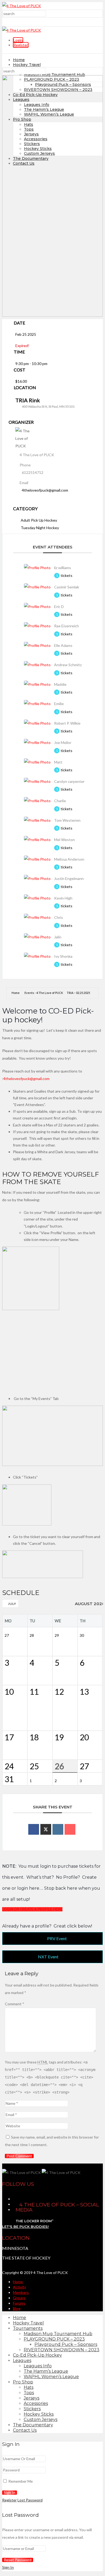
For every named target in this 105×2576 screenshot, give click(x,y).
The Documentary (33, 2425)
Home (19, 60)
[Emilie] (37, 704)
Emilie (59, 704)
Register (21, 45)
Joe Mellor (63, 742)
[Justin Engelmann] (37, 878)
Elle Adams (63, 645)
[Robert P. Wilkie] (37, 723)
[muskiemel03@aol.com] (37, 840)
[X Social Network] (46, 1829)
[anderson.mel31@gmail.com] (37, 859)
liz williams (63, 568)
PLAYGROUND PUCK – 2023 (54, 2339)
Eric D (59, 607)
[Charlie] (37, 801)
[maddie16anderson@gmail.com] (37, 684)
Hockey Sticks (39, 2414)
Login (18, 40)
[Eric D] (37, 607)
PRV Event (57, 1938)
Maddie (60, 684)
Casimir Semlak (67, 587)
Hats (29, 2387)
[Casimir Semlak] (37, 587)
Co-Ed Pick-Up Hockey (37, 2355)
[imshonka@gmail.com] (37, 956)
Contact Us (25, 2430)
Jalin (58, 937)
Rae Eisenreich (66, 626)
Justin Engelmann (69, 878)
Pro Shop (23, 2382)
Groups (19, 2298)
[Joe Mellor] (37, 742)
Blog (17, 2308)
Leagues (22, 2361)
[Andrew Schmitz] (37, 665)
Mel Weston (64, 840)
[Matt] (37, 762)
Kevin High (63, 898)
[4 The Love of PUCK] (22, 6)
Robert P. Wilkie (67, 723)
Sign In (8, 2567)
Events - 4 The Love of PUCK (44, 993)
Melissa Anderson (69, 859)
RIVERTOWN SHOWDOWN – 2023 (62, 2350)
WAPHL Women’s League (51, 2377)
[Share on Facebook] (34, 1829)
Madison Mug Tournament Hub (55, 75)
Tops (29, 2393)
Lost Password (30, 2500)
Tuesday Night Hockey (40, 528)
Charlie (60, 801)
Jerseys (31, 2398)
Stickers (32, 2409)
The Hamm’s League (46, 2371)
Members (21, 2292)
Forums (19, 2303)
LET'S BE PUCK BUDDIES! (25, 2227)
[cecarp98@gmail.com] (37, 781)
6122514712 (33, 472)
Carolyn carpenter (69, 781)
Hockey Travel (27, 65)
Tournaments (28, 2328)
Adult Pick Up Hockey (39, 520)
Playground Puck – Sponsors (66, 2344)
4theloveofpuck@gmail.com (45, 490)
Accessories (36, 2403)
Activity (20, 2287)
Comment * (15, 2004)
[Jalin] (37, 937)
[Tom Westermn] (37, 820)
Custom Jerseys (41, 2420)
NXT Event (48, 1957)
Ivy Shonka (63, 956)
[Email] (70, 1829)
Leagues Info (38, 2366)
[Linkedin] (58, 1829)
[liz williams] (37, 568)
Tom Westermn (67, 820)
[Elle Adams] (37, 645)
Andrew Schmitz (68, 665)
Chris (59, 917)
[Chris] (37, 917)
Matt (58, 762)
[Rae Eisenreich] (37, 626)
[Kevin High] (37, 898)
